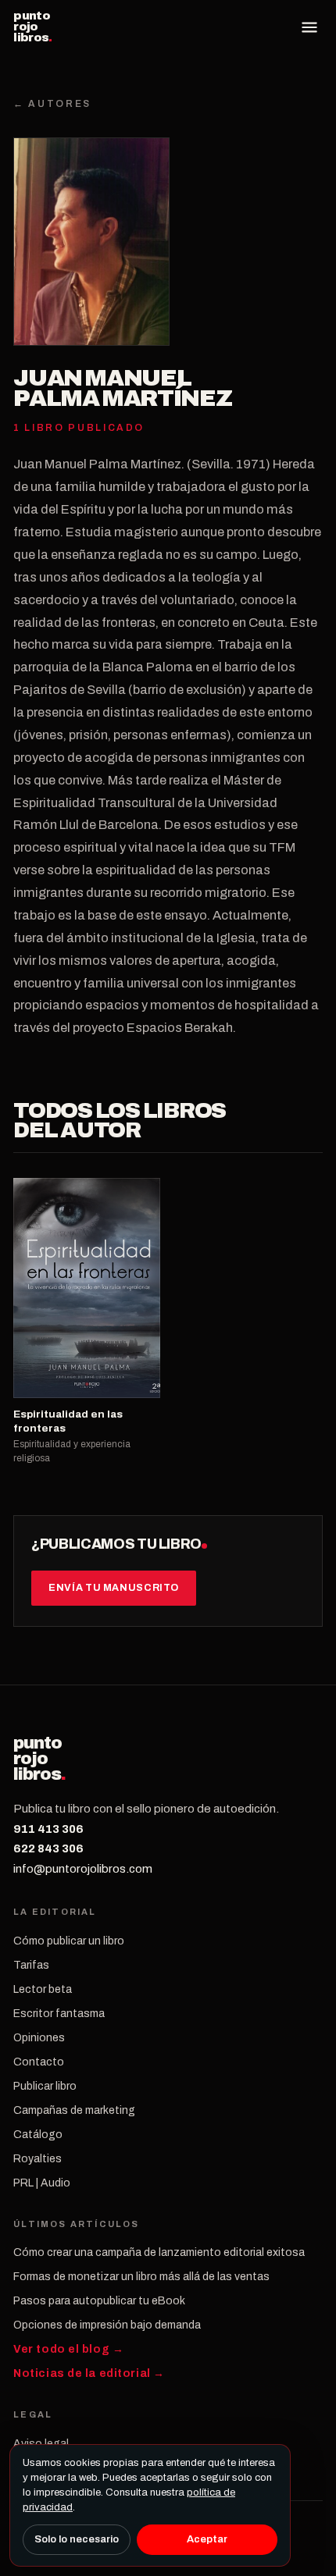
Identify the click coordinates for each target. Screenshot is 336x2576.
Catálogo (38, 2135)
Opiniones (39, 2038)
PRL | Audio (42, 2183)
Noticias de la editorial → (89, 2373)
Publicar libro (45, 2086)
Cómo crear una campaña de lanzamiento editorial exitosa (159, 2252)
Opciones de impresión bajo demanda (107, 2325)
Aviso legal (41, 2444)
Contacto (39, 2062)
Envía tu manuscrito (114, 1588)
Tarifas (31, 1965)
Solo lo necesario (77, 2539)
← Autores (52, 104)
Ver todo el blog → (68, 2349)
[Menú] (309, 27)
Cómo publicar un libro (69, 1941)
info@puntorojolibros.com (83, 1869)
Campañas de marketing (74, 2110)
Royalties (38, 2159)
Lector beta (43, 1989)
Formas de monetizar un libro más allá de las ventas (141, 2277)
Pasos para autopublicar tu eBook (99, 2301)
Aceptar (207, 2539)
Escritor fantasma (59, 2014)
